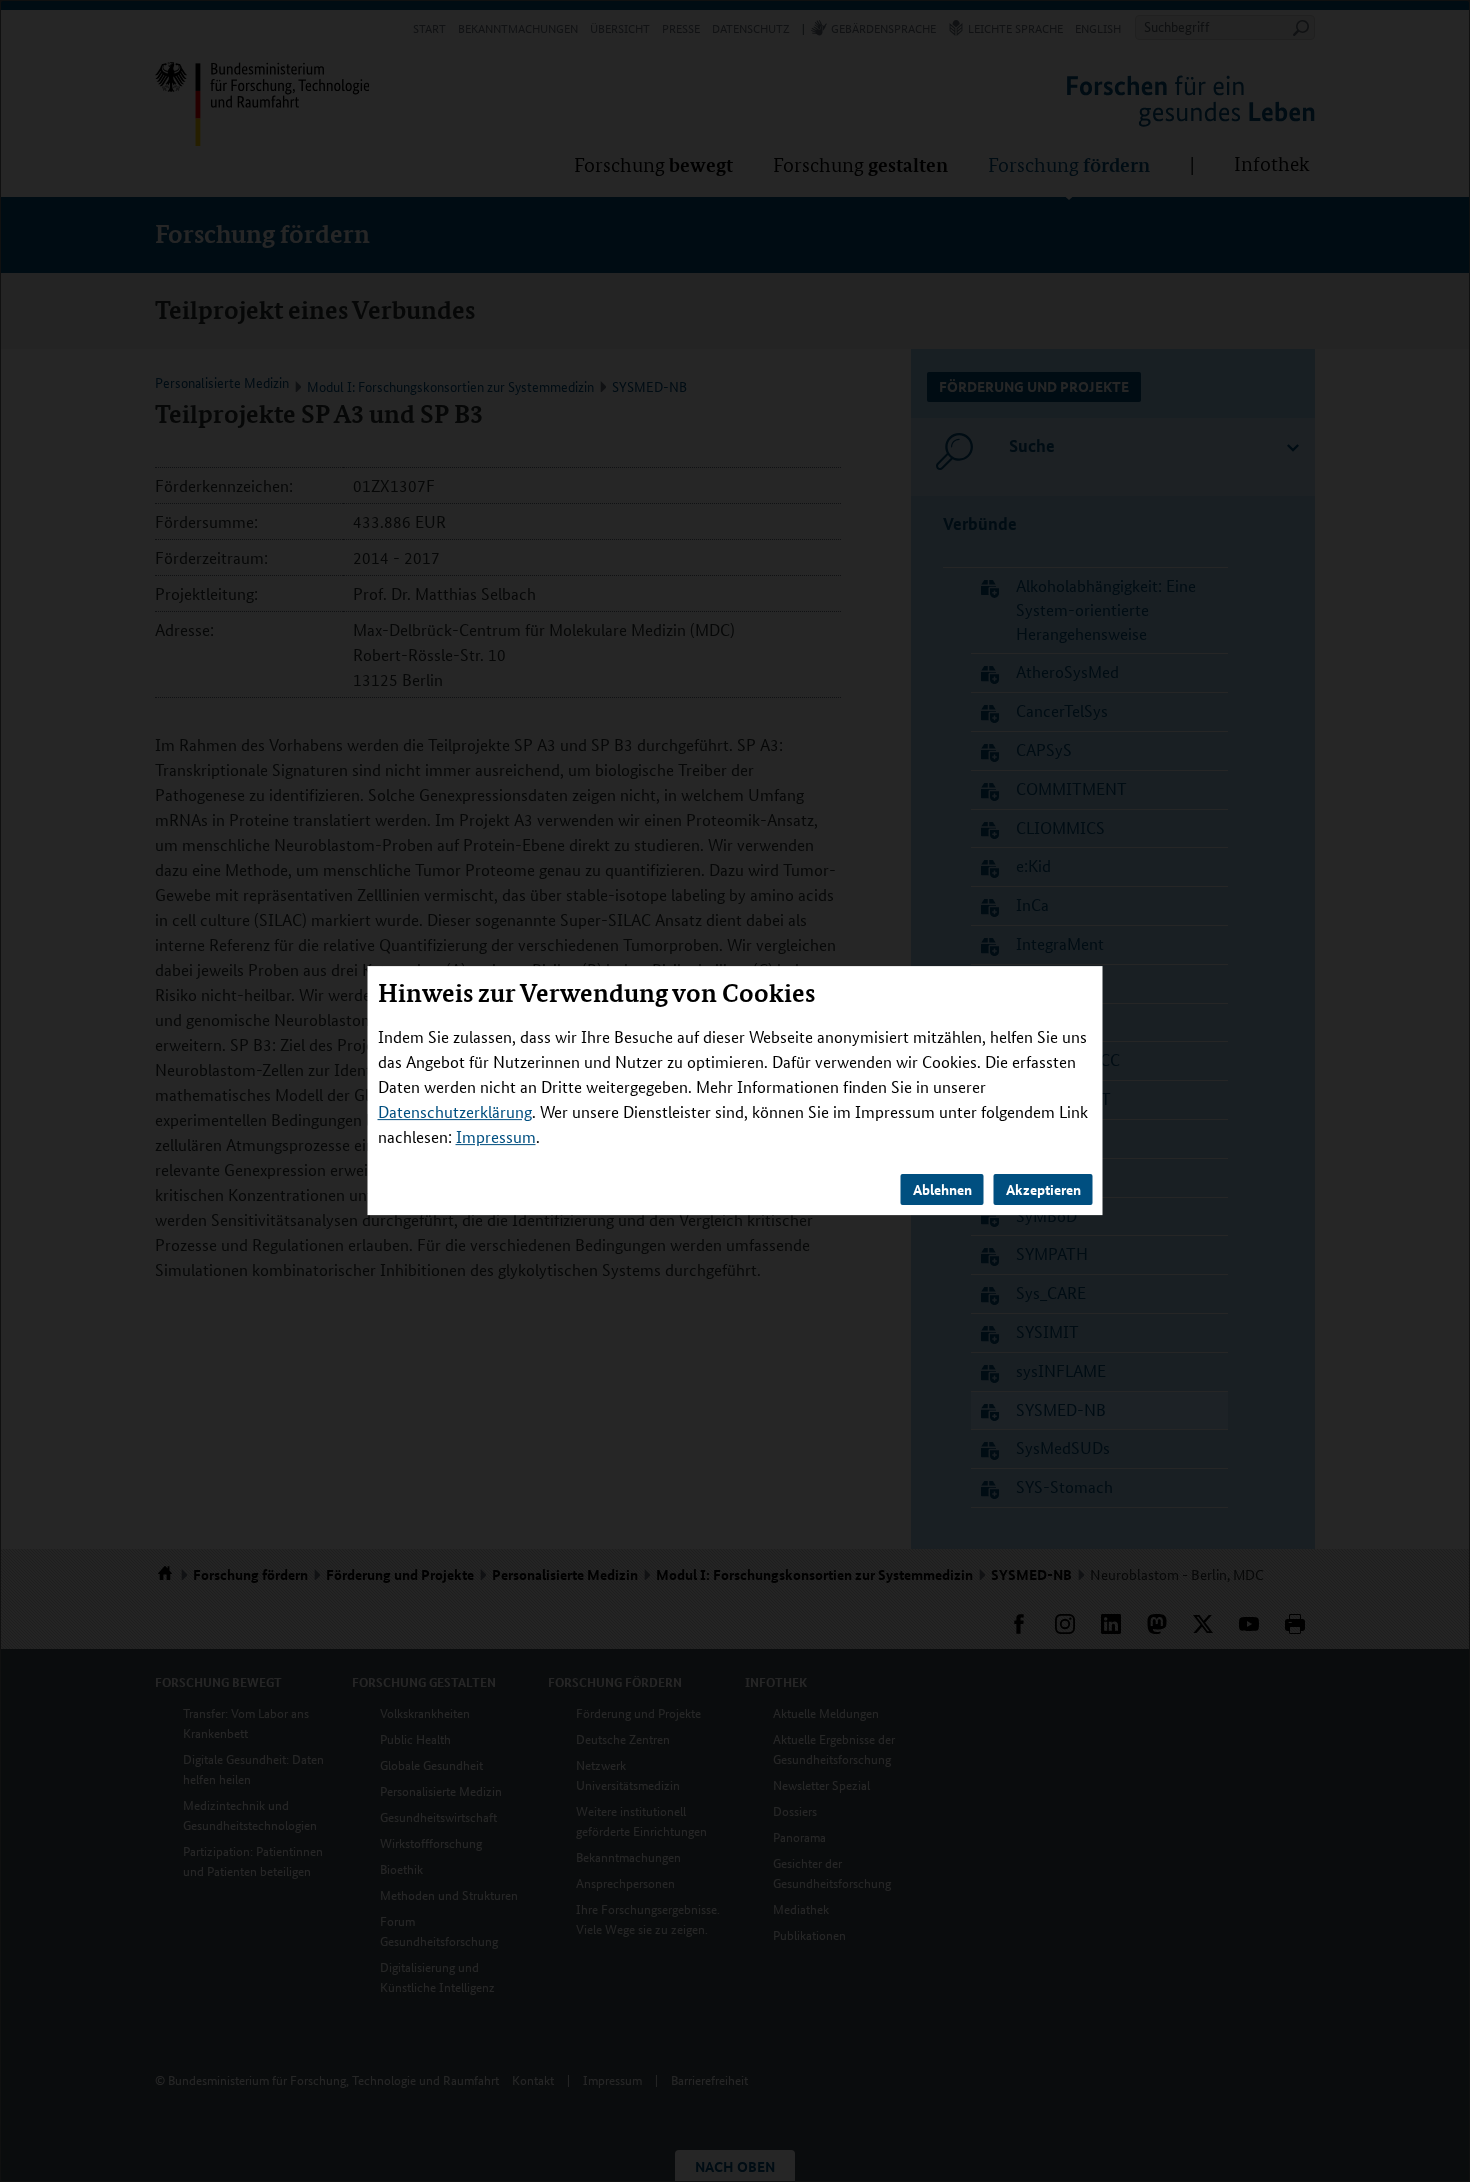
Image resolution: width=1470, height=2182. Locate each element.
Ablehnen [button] (942, 1190)
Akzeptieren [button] (1043, 1190)
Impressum (496, 1137)
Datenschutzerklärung (455, 1112)
